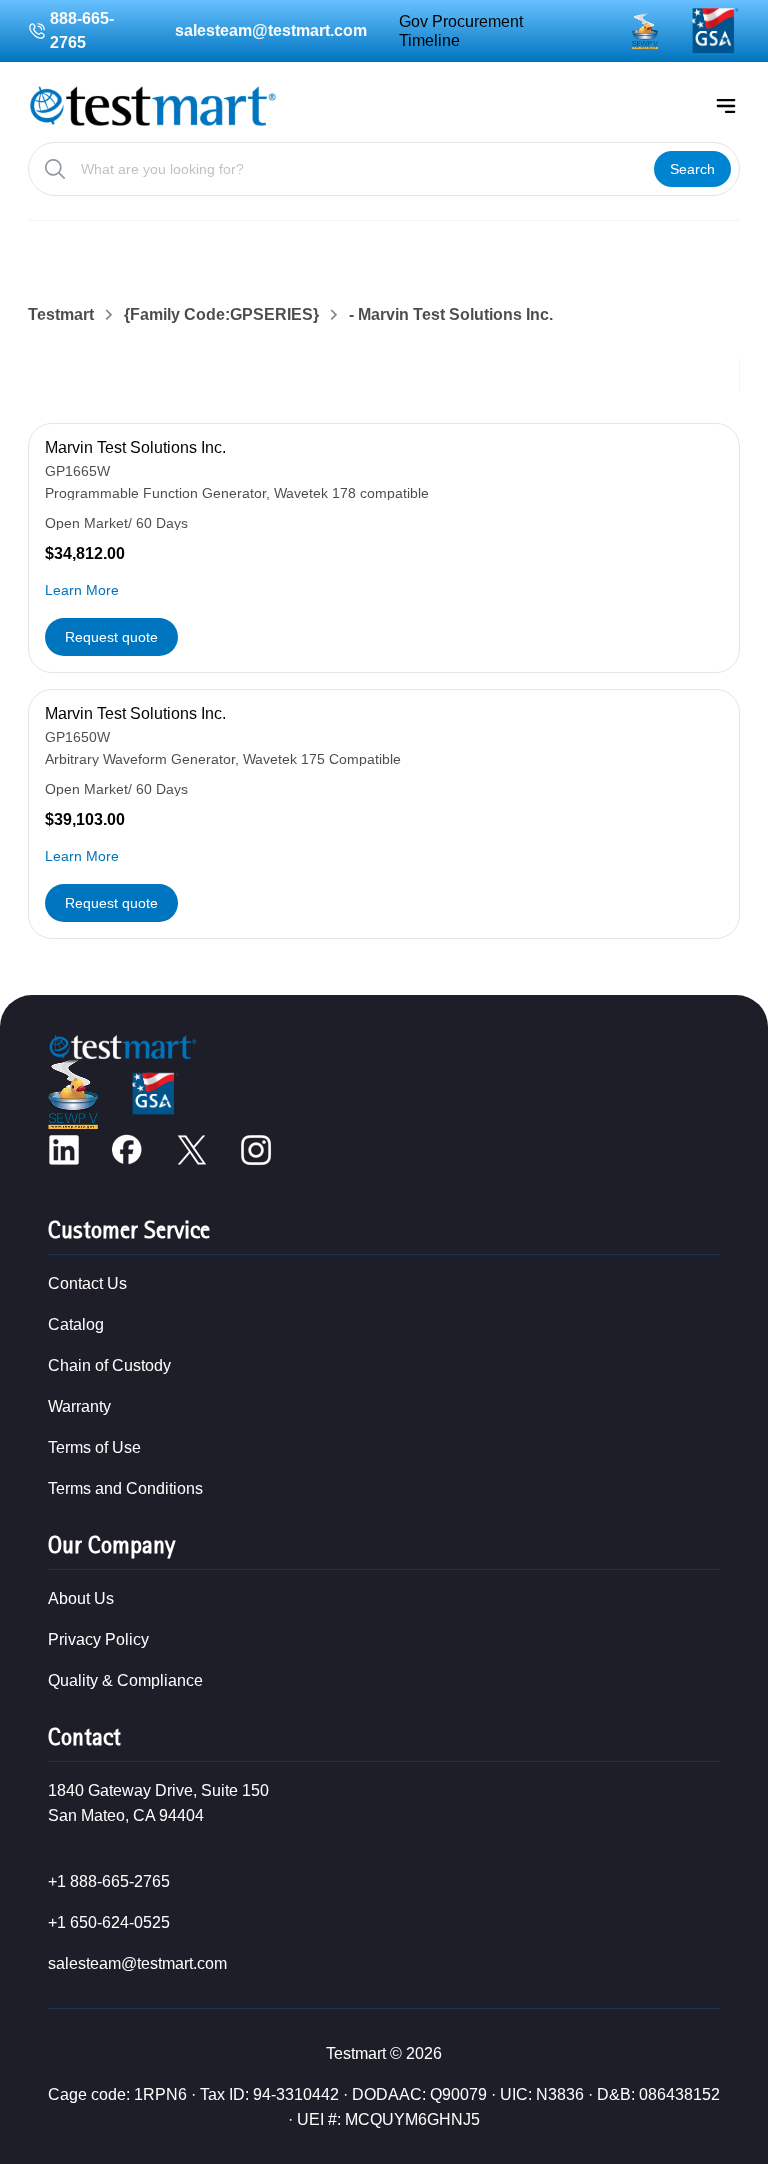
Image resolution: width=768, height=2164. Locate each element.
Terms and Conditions (125, 1488)
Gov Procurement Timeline (461, 31)
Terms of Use (94, 1447)
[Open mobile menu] (726, 106)
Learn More (82, 590)
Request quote (111, 637)
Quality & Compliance (125, 1680)
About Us (81, 1598)
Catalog (76, 1324)
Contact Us (87, 1283)
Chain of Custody (109, 1365)
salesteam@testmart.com (271, 30)
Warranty (79, 1406)
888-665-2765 (82, 30)
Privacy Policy (98, 1639)
